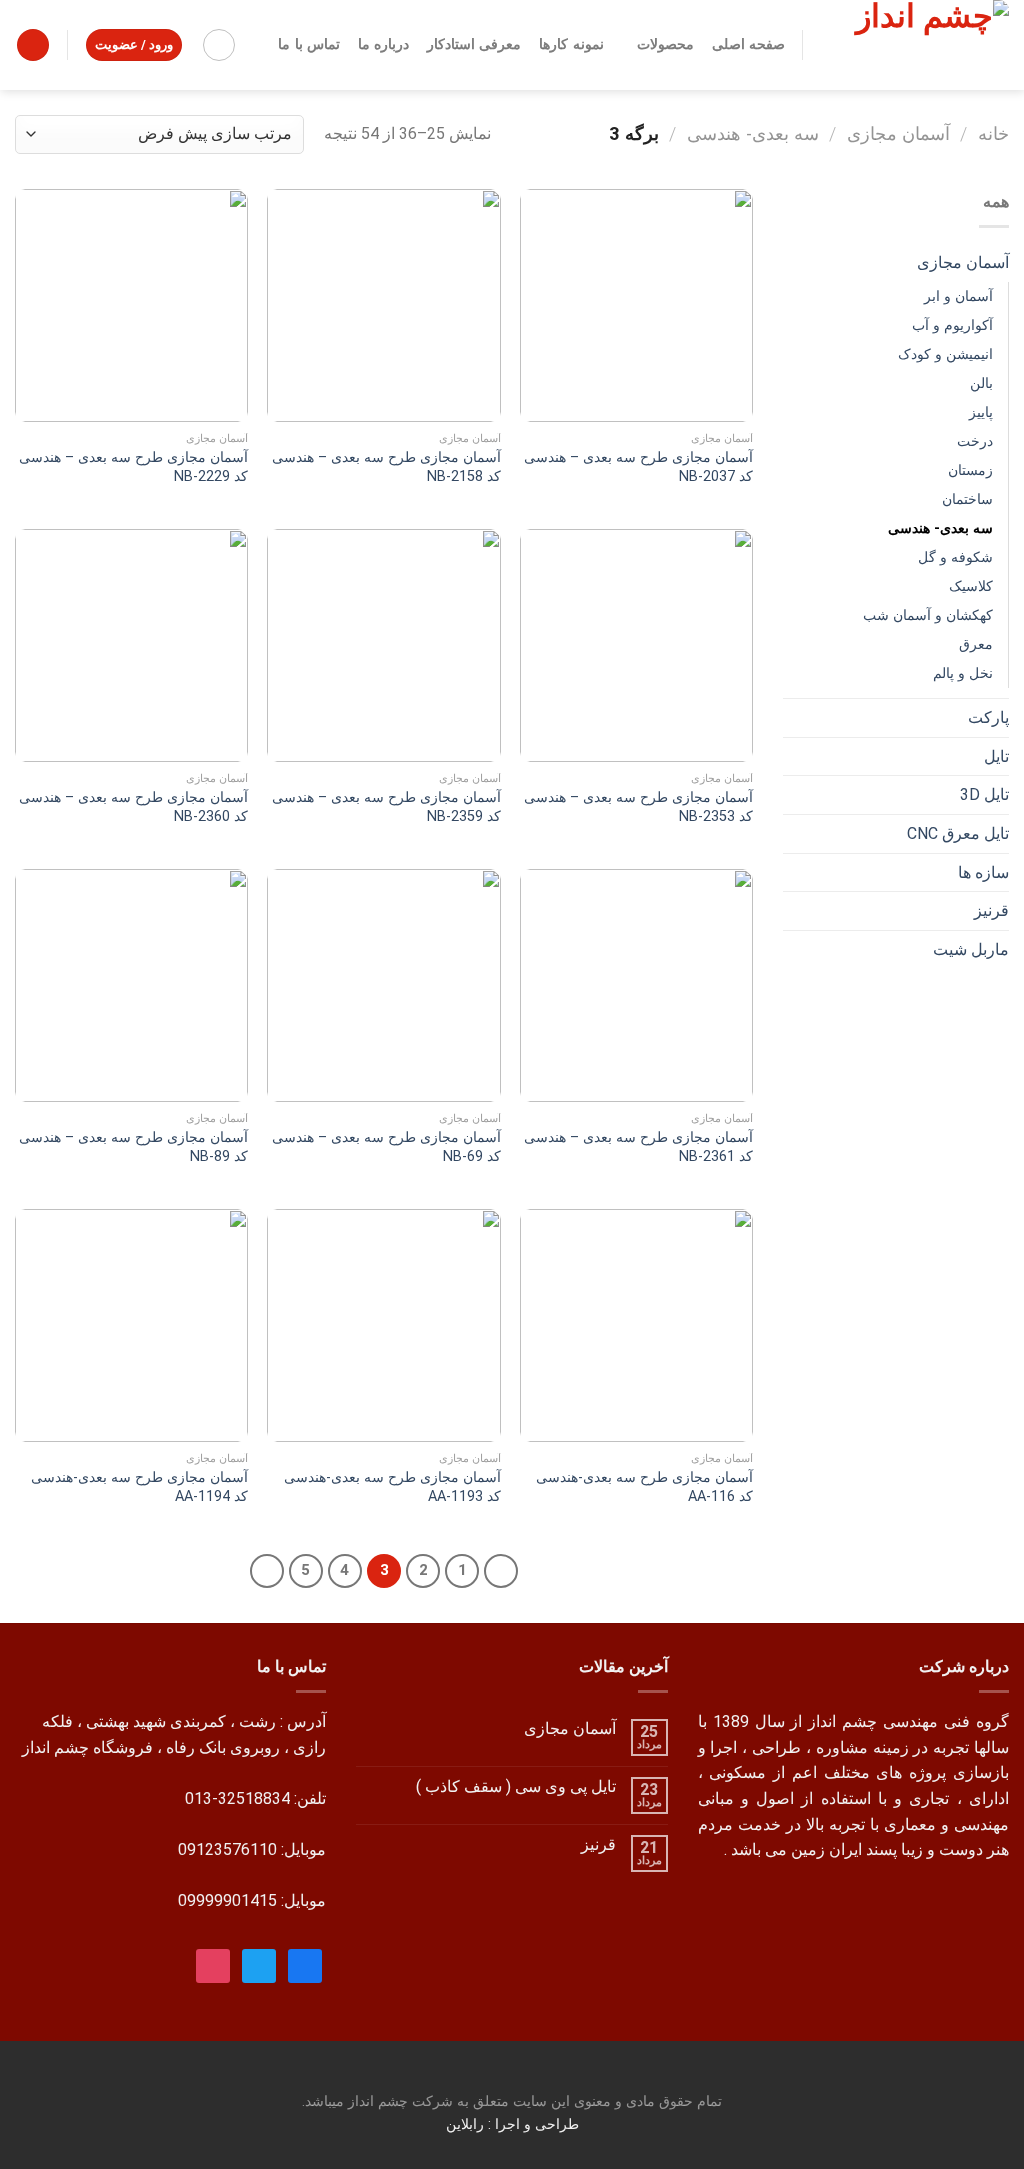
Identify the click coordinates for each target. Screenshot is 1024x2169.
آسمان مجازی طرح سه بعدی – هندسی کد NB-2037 (638, 467)
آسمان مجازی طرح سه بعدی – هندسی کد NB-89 (133, 1147)
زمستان (970, 470)
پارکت (988, 717)
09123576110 (227, 1849)
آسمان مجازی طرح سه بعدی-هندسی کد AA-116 (644, 1487)
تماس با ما (309, 44)
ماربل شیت (971, 949)
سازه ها (983, 872)
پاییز (981, 412)
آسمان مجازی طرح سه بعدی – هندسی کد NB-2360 (133, 807)
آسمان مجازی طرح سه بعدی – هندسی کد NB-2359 (386, 807)
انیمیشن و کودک (945, 354)
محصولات (665, 44)
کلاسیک (971, 586)
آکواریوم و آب (952, 325)
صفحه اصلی (748, 44)
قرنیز (991, 910)
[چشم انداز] (921, 45)
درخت (975, 441)
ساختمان (967, 499)
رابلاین (467, 2124)
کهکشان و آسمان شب (928, 615)
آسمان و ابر (958, 296)
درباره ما (383, 44)
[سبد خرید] (33, 45)
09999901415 (227, 1900)
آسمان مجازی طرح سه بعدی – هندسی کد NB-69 (386, 1147)
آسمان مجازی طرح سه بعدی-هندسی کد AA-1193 (392, 1487)
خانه (993, 133)
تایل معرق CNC (958, 833)
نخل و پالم (963, 673)
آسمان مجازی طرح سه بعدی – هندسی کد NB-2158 (386, 467)
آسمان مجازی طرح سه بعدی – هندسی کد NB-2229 (133, 467)
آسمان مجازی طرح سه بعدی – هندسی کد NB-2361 (638, 1147)
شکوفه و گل (955, 557)
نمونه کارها (571, 44)
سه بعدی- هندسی (753, 133)
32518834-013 (237, 1798)
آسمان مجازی (898, 133)
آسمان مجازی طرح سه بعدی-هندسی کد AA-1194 (139, 1487)
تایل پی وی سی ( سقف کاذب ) (516, 1786)
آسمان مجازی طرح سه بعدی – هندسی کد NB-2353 (638, 807)
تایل (996, 756)
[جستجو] (219, 45)
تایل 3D (984, 794)
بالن (981, 383)
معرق (976, 644)
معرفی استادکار (474, 44)
